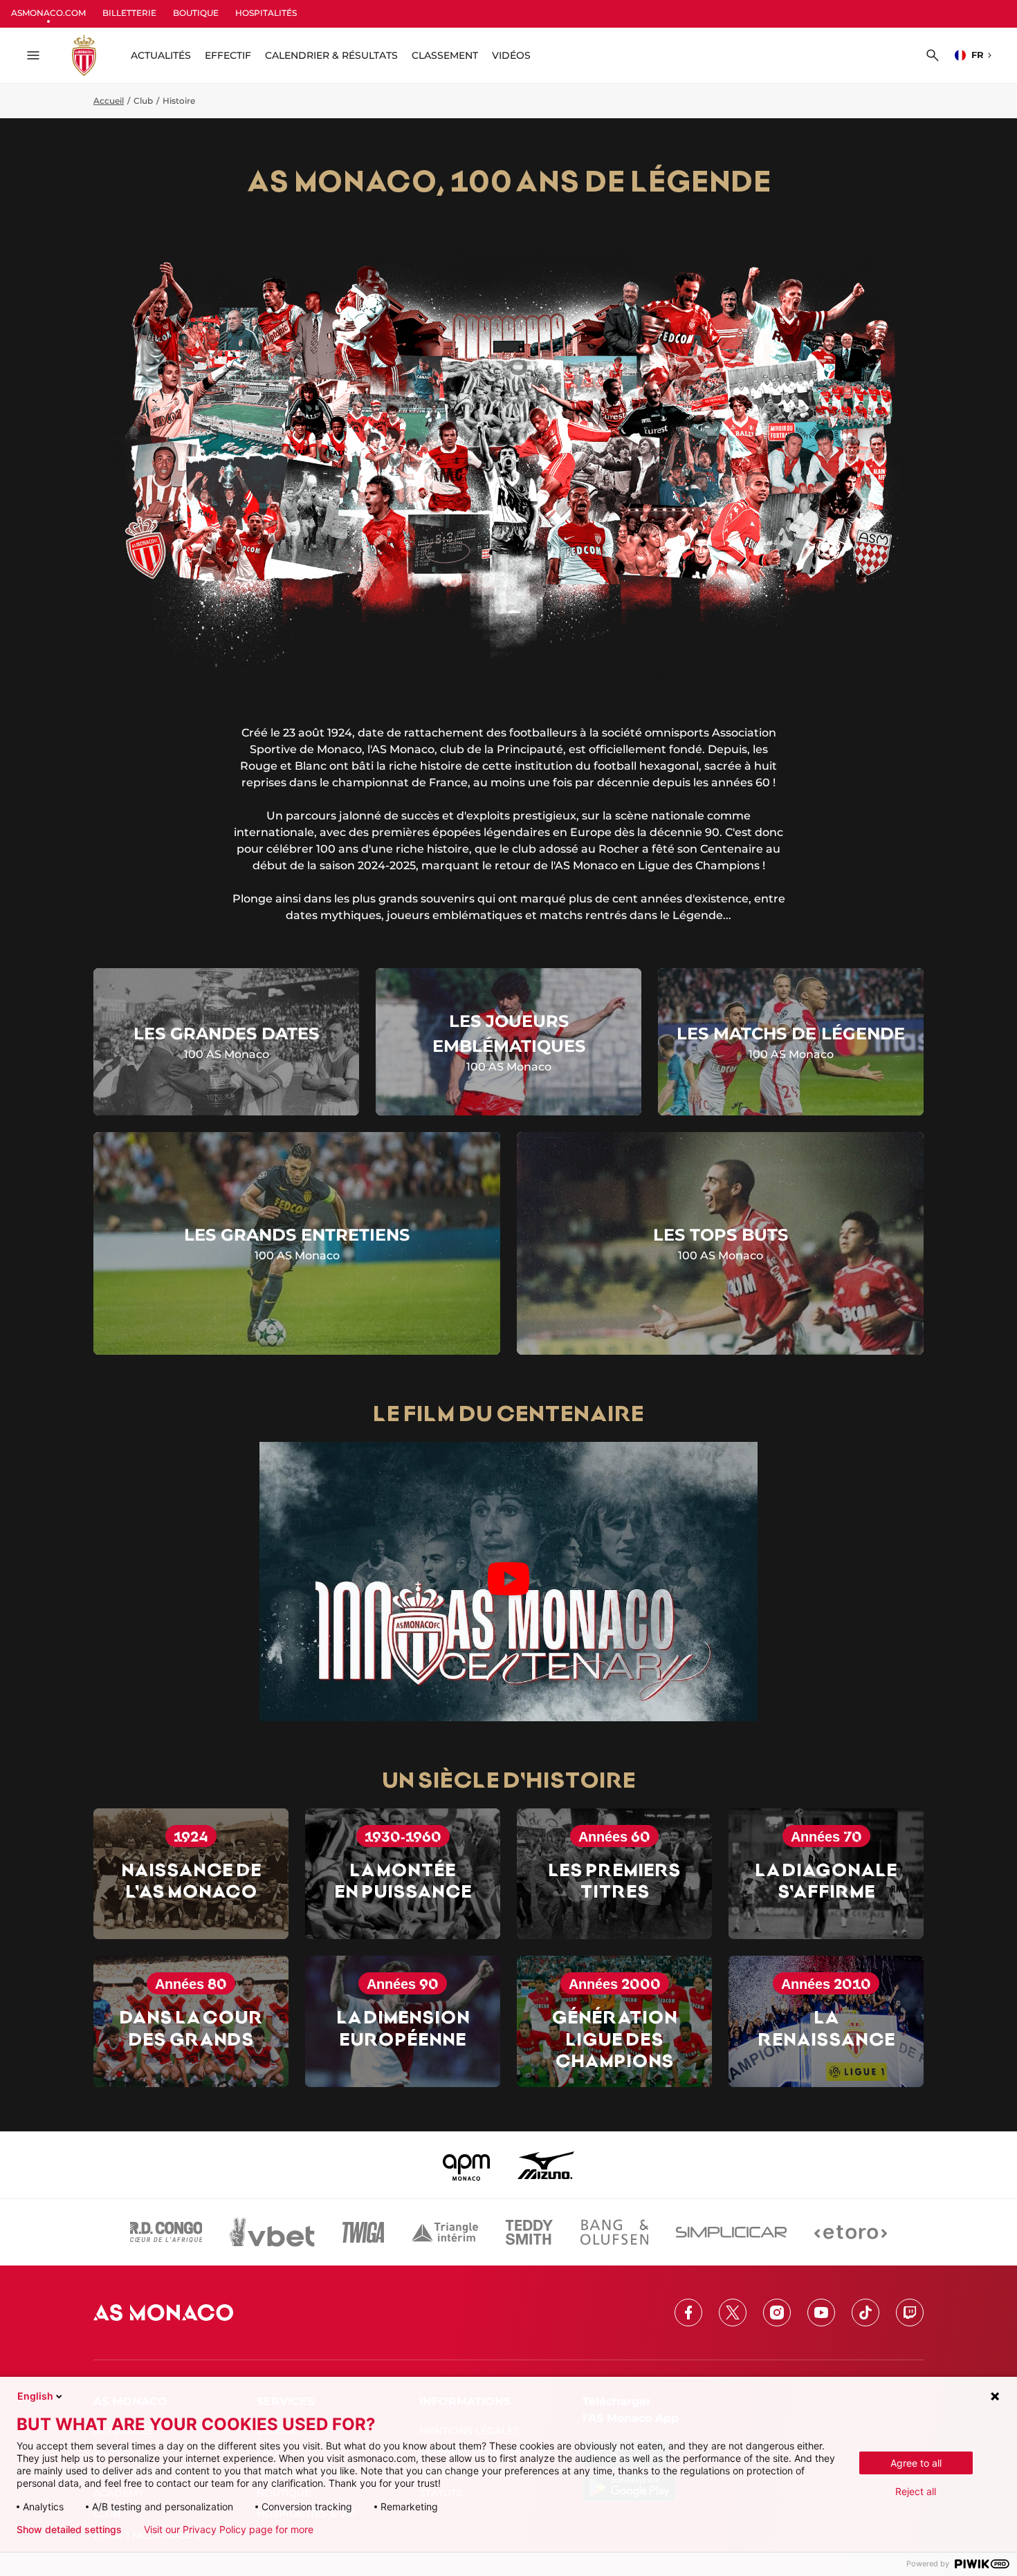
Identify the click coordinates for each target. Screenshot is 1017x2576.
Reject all (916, 2491)
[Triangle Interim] (445, 2232)
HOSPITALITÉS (266, 13)
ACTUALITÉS (161, 55)
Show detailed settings (69, 2530)
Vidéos (511, 55)
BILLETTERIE (129, 13)
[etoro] (851, 2232)
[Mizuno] (546, 2165)
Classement (445, 55)
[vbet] (272, 2232)
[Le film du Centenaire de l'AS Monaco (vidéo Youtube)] (508, 1581)
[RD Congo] (166, 2232)
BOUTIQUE (196, 13)
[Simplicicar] (731, 2232)
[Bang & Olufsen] (614, 2232)
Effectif (228, 55)
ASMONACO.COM (48, 13)
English (35, 2396)
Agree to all (916, 2463)
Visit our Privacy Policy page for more (229, 2530)
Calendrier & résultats (331, 55)
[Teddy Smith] (529, 2232)
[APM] (467, 2165)
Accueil (109, 101)
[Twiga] (363, 2232)
